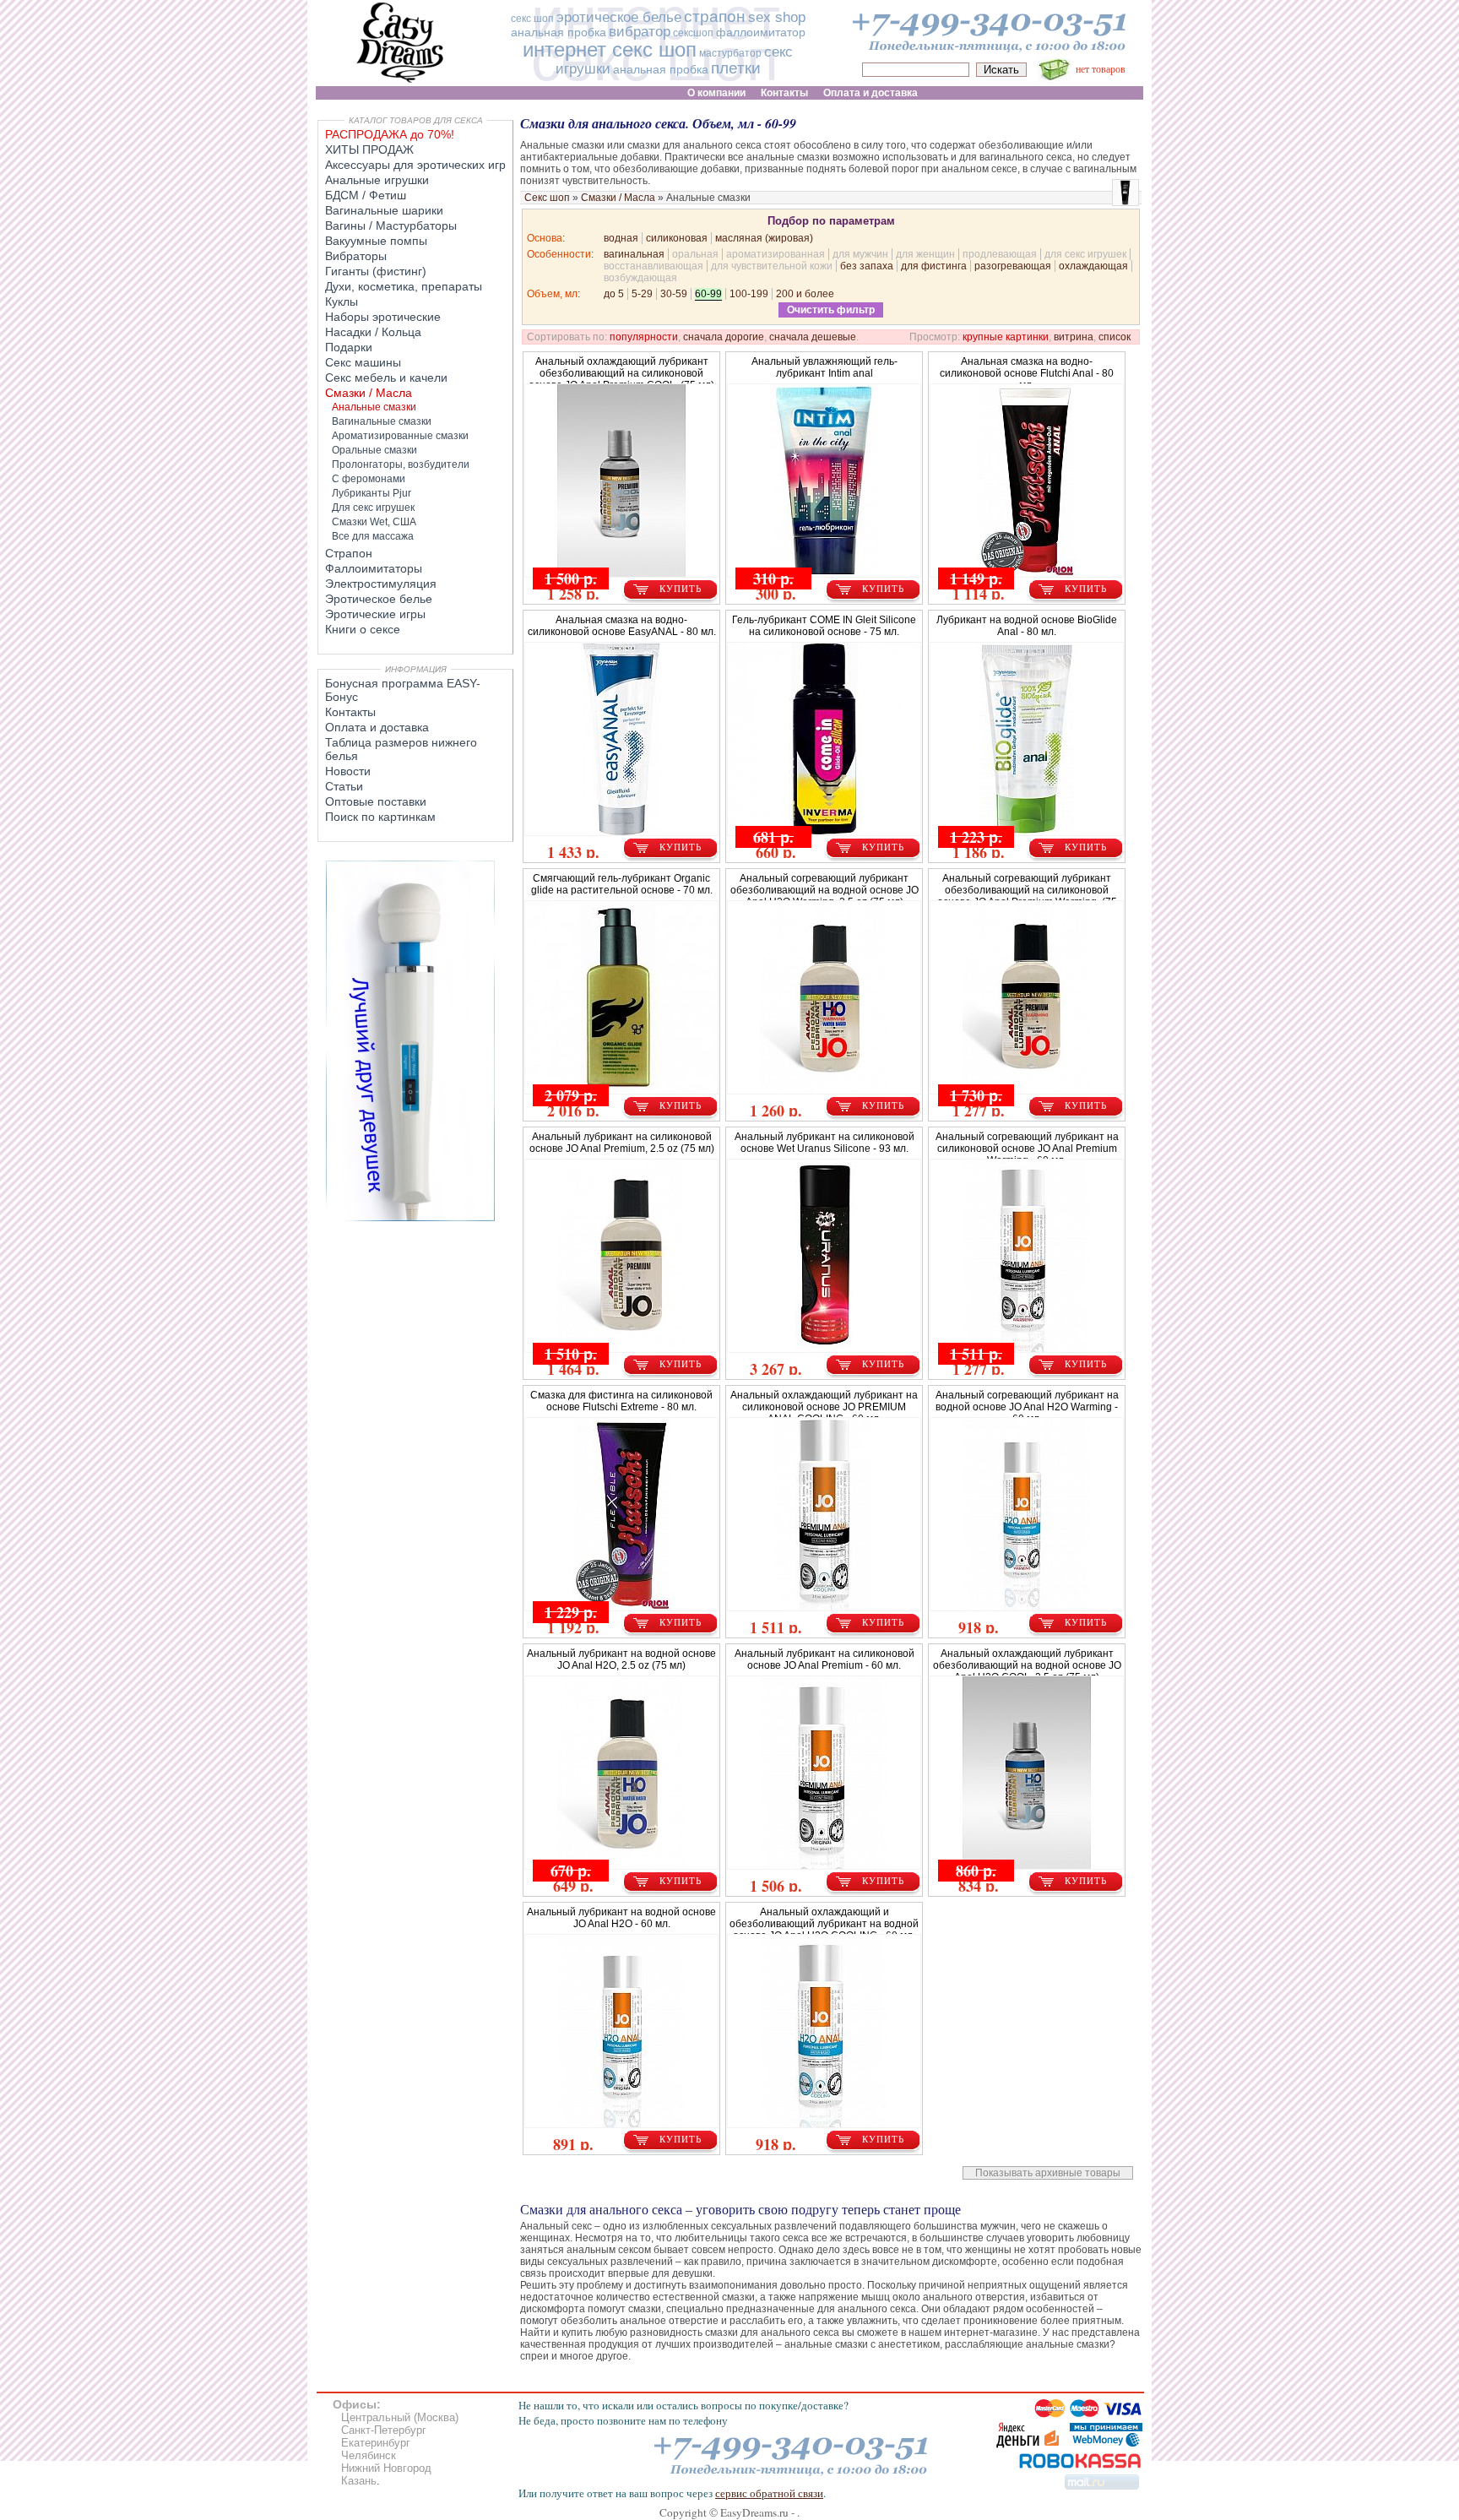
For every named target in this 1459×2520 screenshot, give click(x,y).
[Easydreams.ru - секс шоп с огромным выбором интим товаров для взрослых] (400, 82)
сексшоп (693, 33)
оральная (695, 254)
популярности (644, 337)
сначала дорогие (724, 337)
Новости (348, 771)
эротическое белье (619, 17)
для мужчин (860, 254)
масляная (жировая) (764, 238)
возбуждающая (640, 278)
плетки (736, 68)
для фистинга (934, 266)
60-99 (708, 294)
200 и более (805, 294)
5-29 (642, 294)
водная (621, 238)
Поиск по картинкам (380, 817)
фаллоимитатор (761, 32)
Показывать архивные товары (1048, 2173)
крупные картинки (1006, 337)
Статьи (344, 786)
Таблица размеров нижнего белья (401, 749)
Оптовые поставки (376, 801)
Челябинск (369, 2455)
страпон (715, 16)
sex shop (777, 17)
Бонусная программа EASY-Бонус (403, 690)
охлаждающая (1093, 266)
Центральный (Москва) (400, 2417)
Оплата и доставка (377, 727)
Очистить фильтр (831, 310)
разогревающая (1013, 266)
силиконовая (677, 238)
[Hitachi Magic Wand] (410, 1218)
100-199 (749, 294)
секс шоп (532, 19)
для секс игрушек (1085, 254)
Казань (359, 2481)
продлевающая (1000, 254)
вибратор (640, 32)
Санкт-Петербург (384, 2430)
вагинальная (634, 254)
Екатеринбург (376, 2443)
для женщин (925, 254)
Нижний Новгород (386, 2468)
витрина (1074, 337)
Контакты (350, 712)
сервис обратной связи (769, 2493)
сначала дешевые (813, 337)
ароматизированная (776, 254)
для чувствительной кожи (772, 266)
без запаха (867, 266)
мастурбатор (730, 53)
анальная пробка (559, 32)
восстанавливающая (654, 266)
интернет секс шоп (610, 49)
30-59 (674, 294)
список (1115, 337)
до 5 (614, 294)
